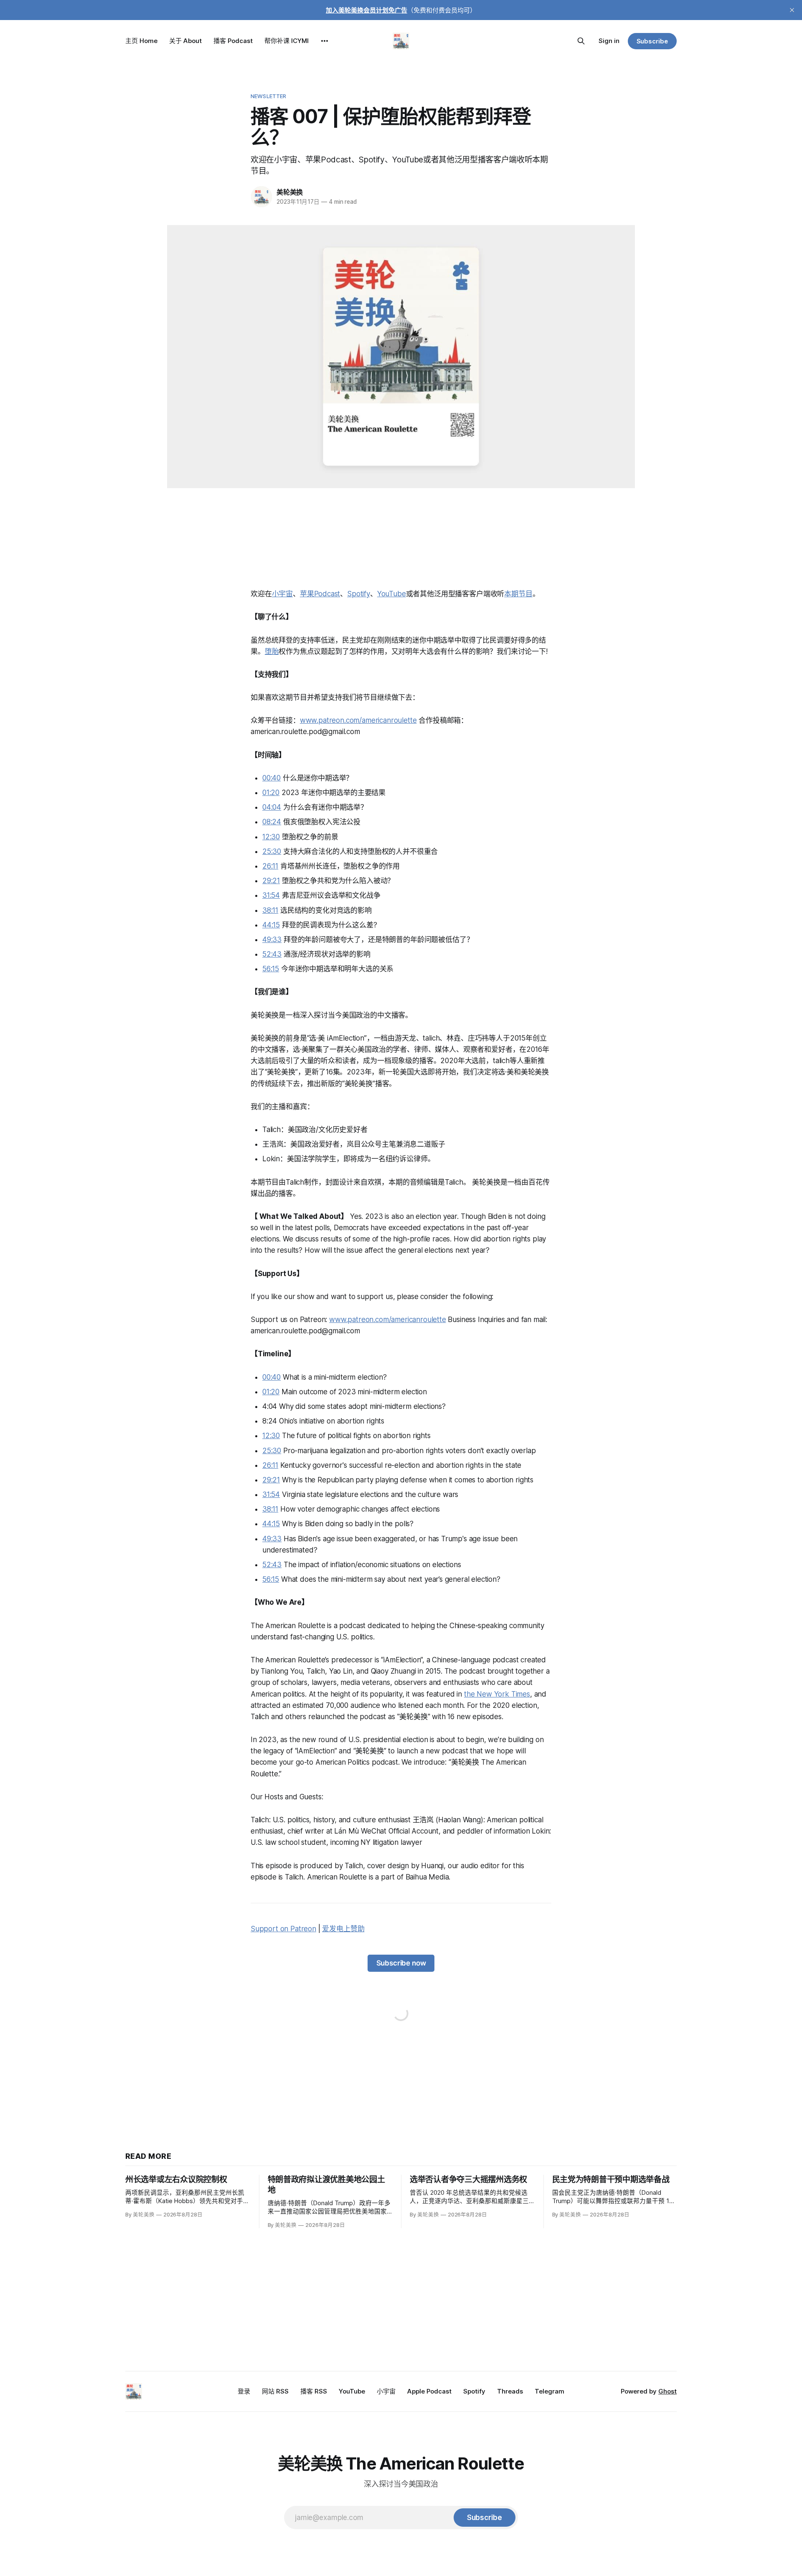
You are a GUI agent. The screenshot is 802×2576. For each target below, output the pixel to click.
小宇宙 (283, 594)
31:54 (271, 895)
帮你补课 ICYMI (287, 41)
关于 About (185, 41)
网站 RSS (275, 2391)
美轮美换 (290, 192)
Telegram (549, 2391)
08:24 (272, 822)
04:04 (272, 807)
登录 (244, 2391)
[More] (325, 41)
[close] (792, 10)
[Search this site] (581, 41)
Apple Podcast (429, 2391)
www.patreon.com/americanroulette (358, 720)
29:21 (271, 881)
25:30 (272, 851)
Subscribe (652, 41)
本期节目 (518, 594)
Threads (510, 2391)
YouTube (392, 594)
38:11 (270, 910)
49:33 (272, 940)
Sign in (609, 41)
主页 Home (141, 41)
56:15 (271, 969)
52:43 (272, 954)
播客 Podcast (233, 41)
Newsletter (268, 96)
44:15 (271, 925)
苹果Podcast (320, 594)
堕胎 (272, 651)
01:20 (271, 793)
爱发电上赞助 (343, 1929)
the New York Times (497, 1694)
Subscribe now (401, 1963)
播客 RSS (314, 2391)
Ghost (667, 2391)
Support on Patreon (283, 1929)
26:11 (270, 866)
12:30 (271, 837)
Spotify (359, 594)
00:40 (272, 778)
